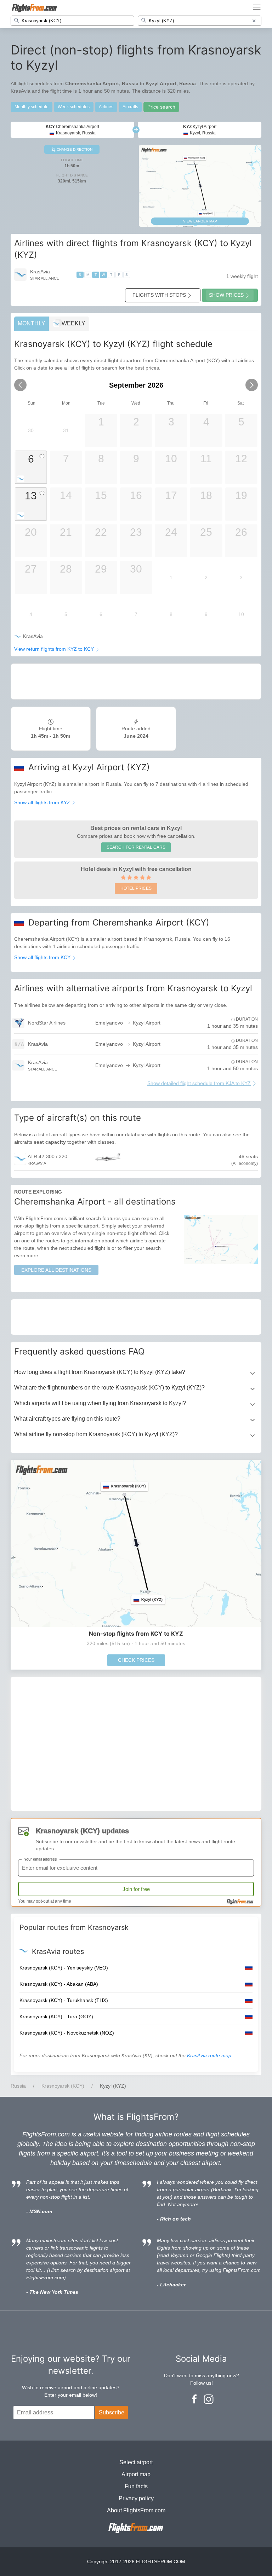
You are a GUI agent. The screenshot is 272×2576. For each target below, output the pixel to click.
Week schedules (74, 107)
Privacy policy (136, 2498)
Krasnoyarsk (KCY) (63, 2086)
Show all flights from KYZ (43, 802)
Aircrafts (130, 107)
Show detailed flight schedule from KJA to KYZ (199, 1083)
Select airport (136, 2462)
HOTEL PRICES (136, 888)
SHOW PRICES (226, 295)
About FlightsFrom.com (136, 2510)
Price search (161, 107)
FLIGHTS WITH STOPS (159, 295)
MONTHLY (32, 323)
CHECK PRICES (136, 1660)
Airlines (106, 107)
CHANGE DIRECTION (74, 149)
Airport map (136, 2474)
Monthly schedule (32, 107)
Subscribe (112, 2412)
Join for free (136, 1889)
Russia (18, 2086)
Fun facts (136, 2486)
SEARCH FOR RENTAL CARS (136, 847)
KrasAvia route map (210, 2055)
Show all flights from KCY (43, 957)
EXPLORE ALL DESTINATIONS (56, 1270)
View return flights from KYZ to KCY (55, 649)
